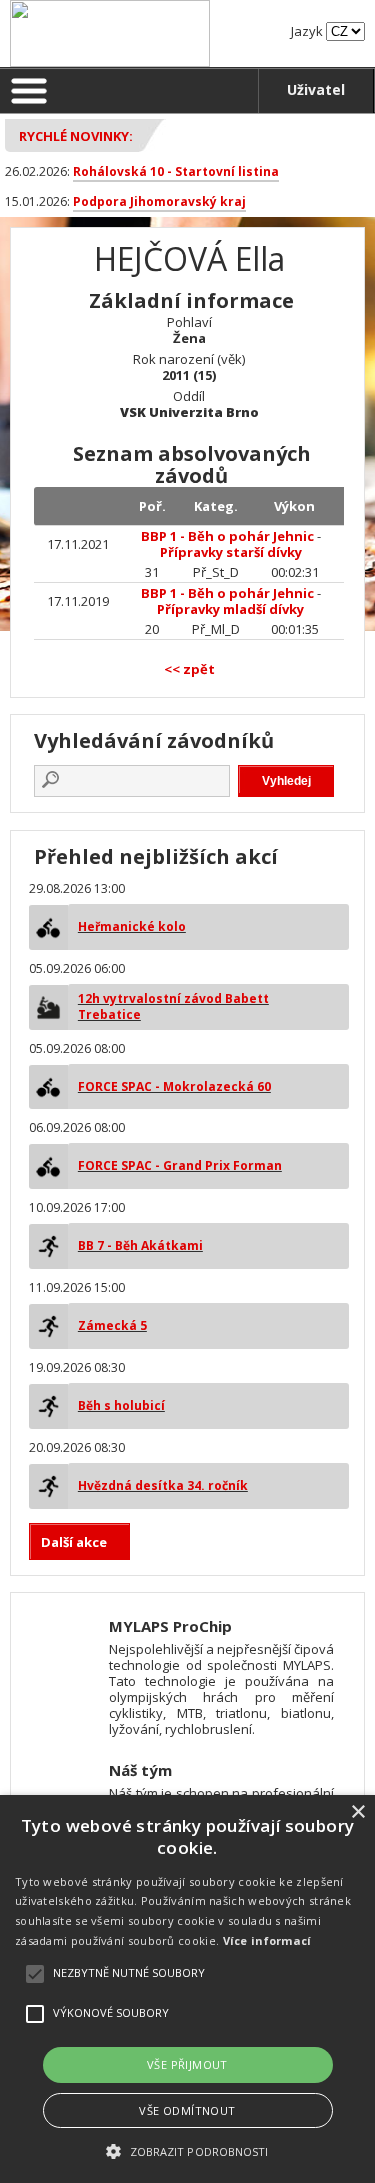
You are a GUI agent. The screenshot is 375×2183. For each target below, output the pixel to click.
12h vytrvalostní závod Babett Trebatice (173, 1006)
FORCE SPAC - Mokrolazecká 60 (174, 1086)
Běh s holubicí (121, 1405)
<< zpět (189, 669)
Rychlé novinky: (76, 136)
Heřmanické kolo (132, 926)
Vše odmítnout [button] (187, 2110)
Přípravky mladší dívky (230, 609)
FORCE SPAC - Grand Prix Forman (180, 1165)
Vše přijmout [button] (187, 2064)
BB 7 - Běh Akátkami (140, 1245)
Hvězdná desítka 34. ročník (163, 1485)
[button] (187, 2150)
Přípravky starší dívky (231, 552)
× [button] (357, 1812)
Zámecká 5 (112, 1325)
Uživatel (316, 89)
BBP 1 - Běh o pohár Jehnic (227, 536)
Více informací (267, 1940)
